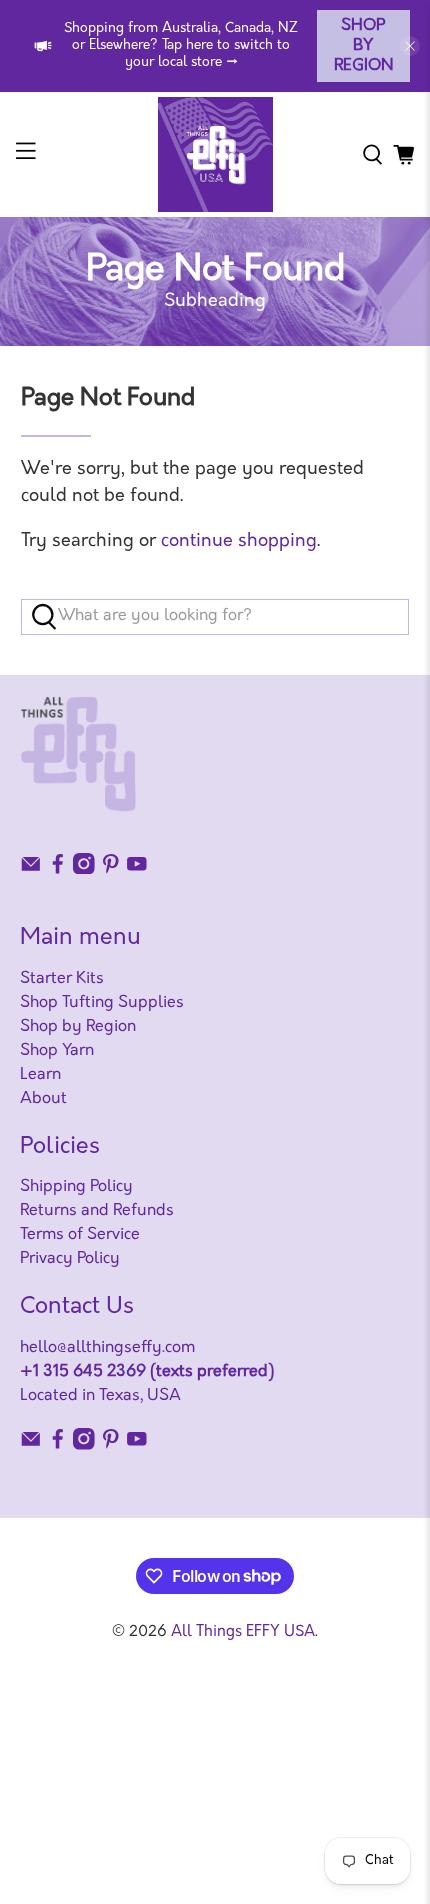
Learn (40, 1075)
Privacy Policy (70, 1259)
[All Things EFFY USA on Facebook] (58, 870)
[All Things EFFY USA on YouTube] (137, 870)
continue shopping (239, 542)
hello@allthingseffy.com (107, 1348)
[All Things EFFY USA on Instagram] (84, 870)
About (43, 1099)
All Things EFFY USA (243, 1632)
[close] (410, 46)
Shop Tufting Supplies (102, 1003)
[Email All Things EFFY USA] (31, 870)
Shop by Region (363, 46)
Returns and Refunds (97, 1211)
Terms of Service (80, 1235)
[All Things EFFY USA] (215, 154)
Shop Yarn (57, 1051)
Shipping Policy (76, 1187)
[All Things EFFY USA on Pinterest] (111, 870)
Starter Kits (62, 979)
